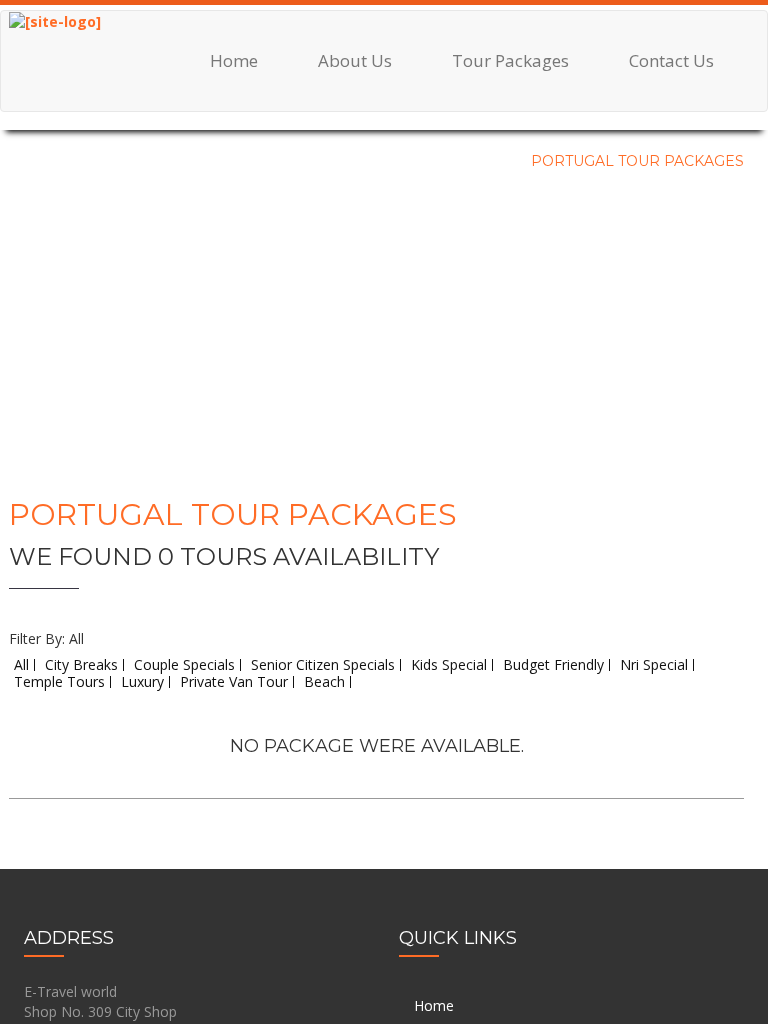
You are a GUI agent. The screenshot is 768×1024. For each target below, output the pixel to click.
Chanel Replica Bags (65, 139)
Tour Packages (510, 60)
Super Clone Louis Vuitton (83, 439)
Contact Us (671, 60)
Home (234, 60)
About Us (355, 60)
